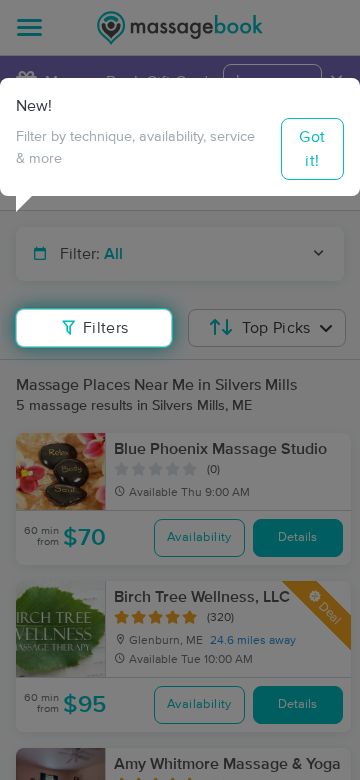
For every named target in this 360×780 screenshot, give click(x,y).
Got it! (312, 149)
